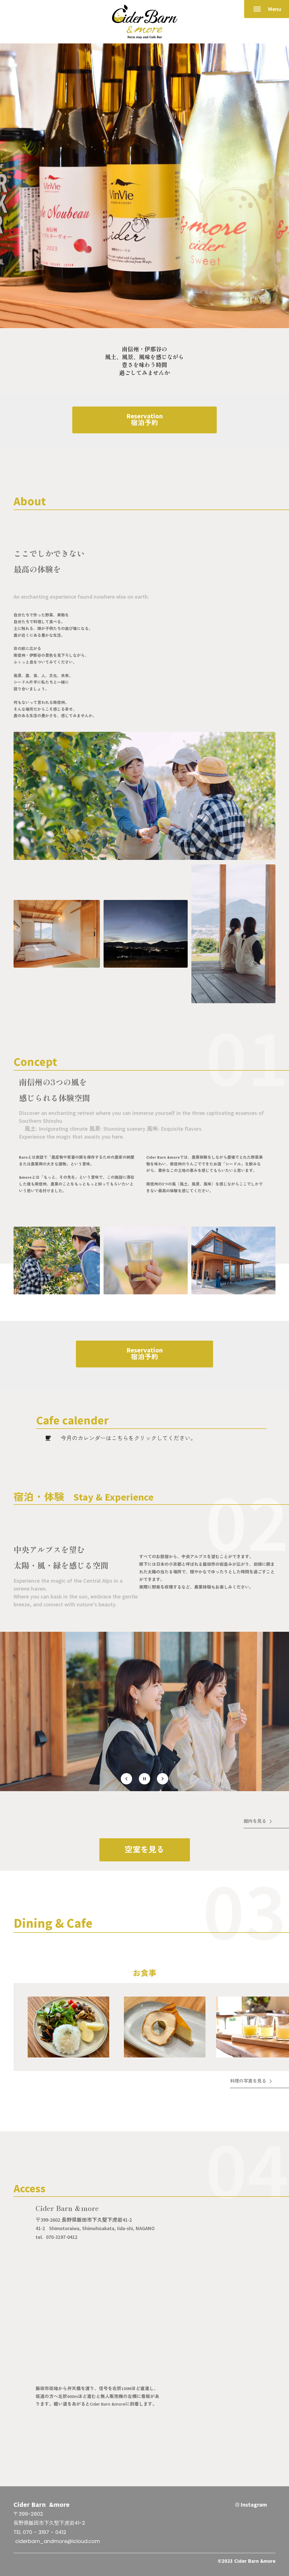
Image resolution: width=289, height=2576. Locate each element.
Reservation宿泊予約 (145, 420)
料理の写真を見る (248, 2081)
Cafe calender (72, 1420)
